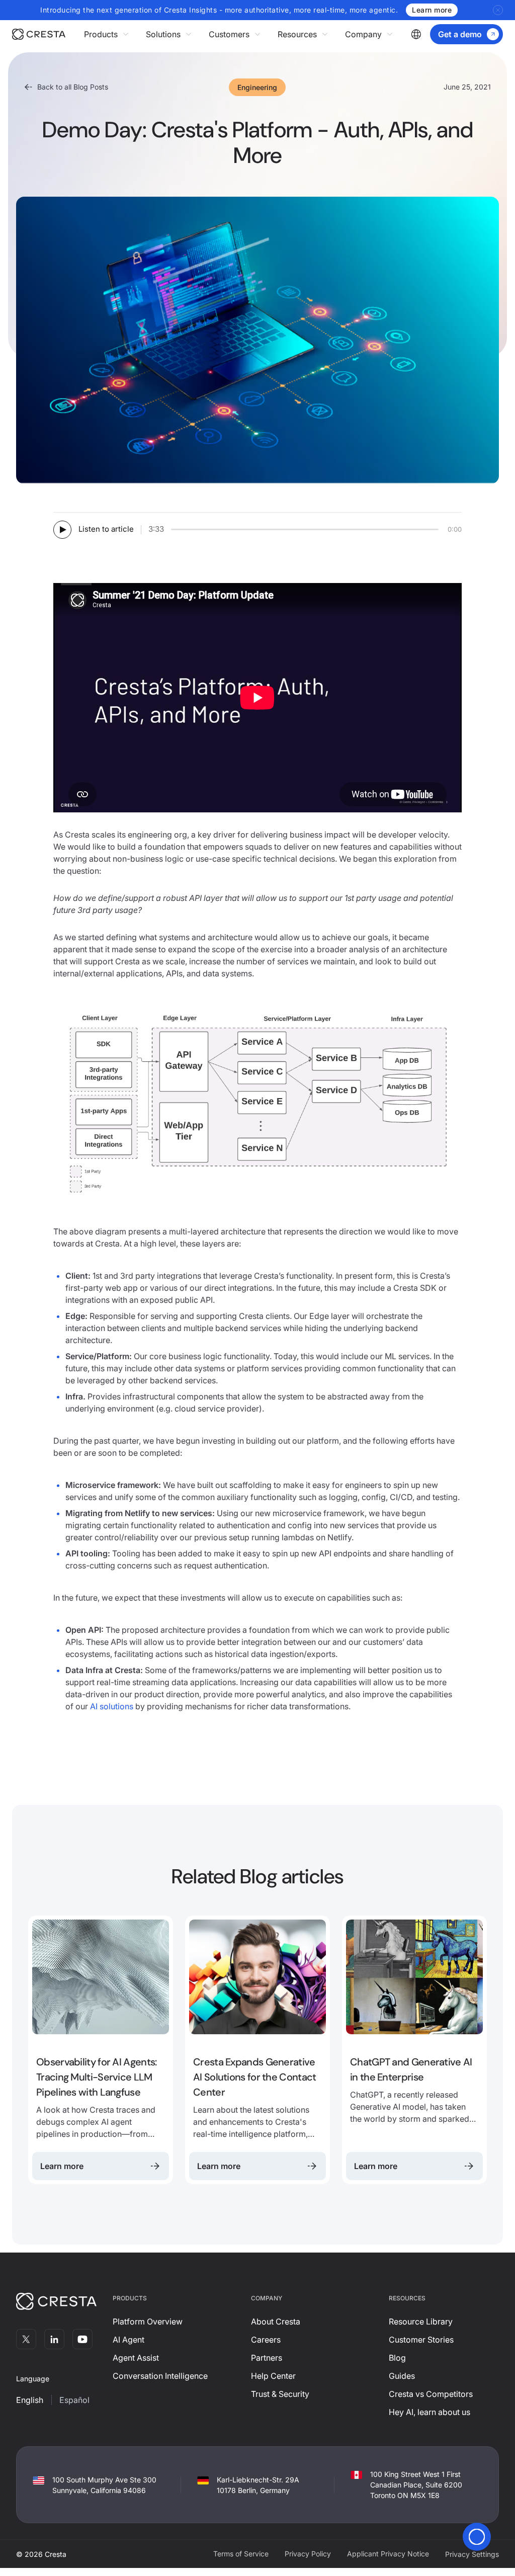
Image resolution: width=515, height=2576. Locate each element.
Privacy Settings (472, 2554)
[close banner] (498, 10)
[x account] (26, 2339)
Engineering (257, 87)
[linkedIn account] (54, 2339)
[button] (107, 34)
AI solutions (112, 1706)
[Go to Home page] (48, 34)
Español (74, 2400)
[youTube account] (82, 2339)
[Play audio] (62, 530)
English (30, 2400)
